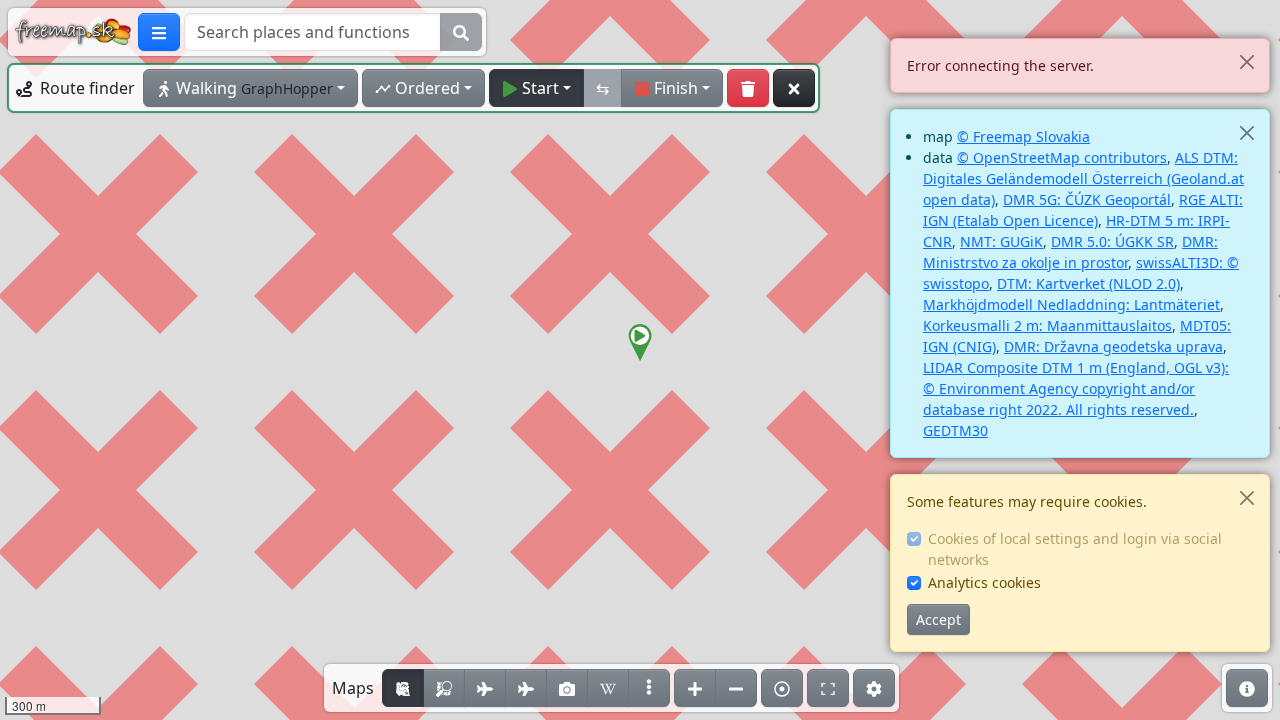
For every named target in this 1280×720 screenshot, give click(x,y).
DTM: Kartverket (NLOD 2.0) (1088, 283)
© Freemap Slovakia (1023, 136)
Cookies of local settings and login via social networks (1075, 549)
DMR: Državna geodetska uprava (1113, 346)
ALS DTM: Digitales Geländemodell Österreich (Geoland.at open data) (1083, 178)
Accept (938, 619)
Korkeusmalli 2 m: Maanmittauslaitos (1047, 325)
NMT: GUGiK (1001, 241)
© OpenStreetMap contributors (1062, 157)
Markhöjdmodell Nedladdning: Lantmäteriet (1071, 304)
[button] (640, 343)
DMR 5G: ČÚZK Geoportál (1087, 199)
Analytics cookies (984, 582)
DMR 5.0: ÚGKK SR (1112, 241)
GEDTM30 (955, 430)
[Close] (1246, 61)
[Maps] (649, 688)
